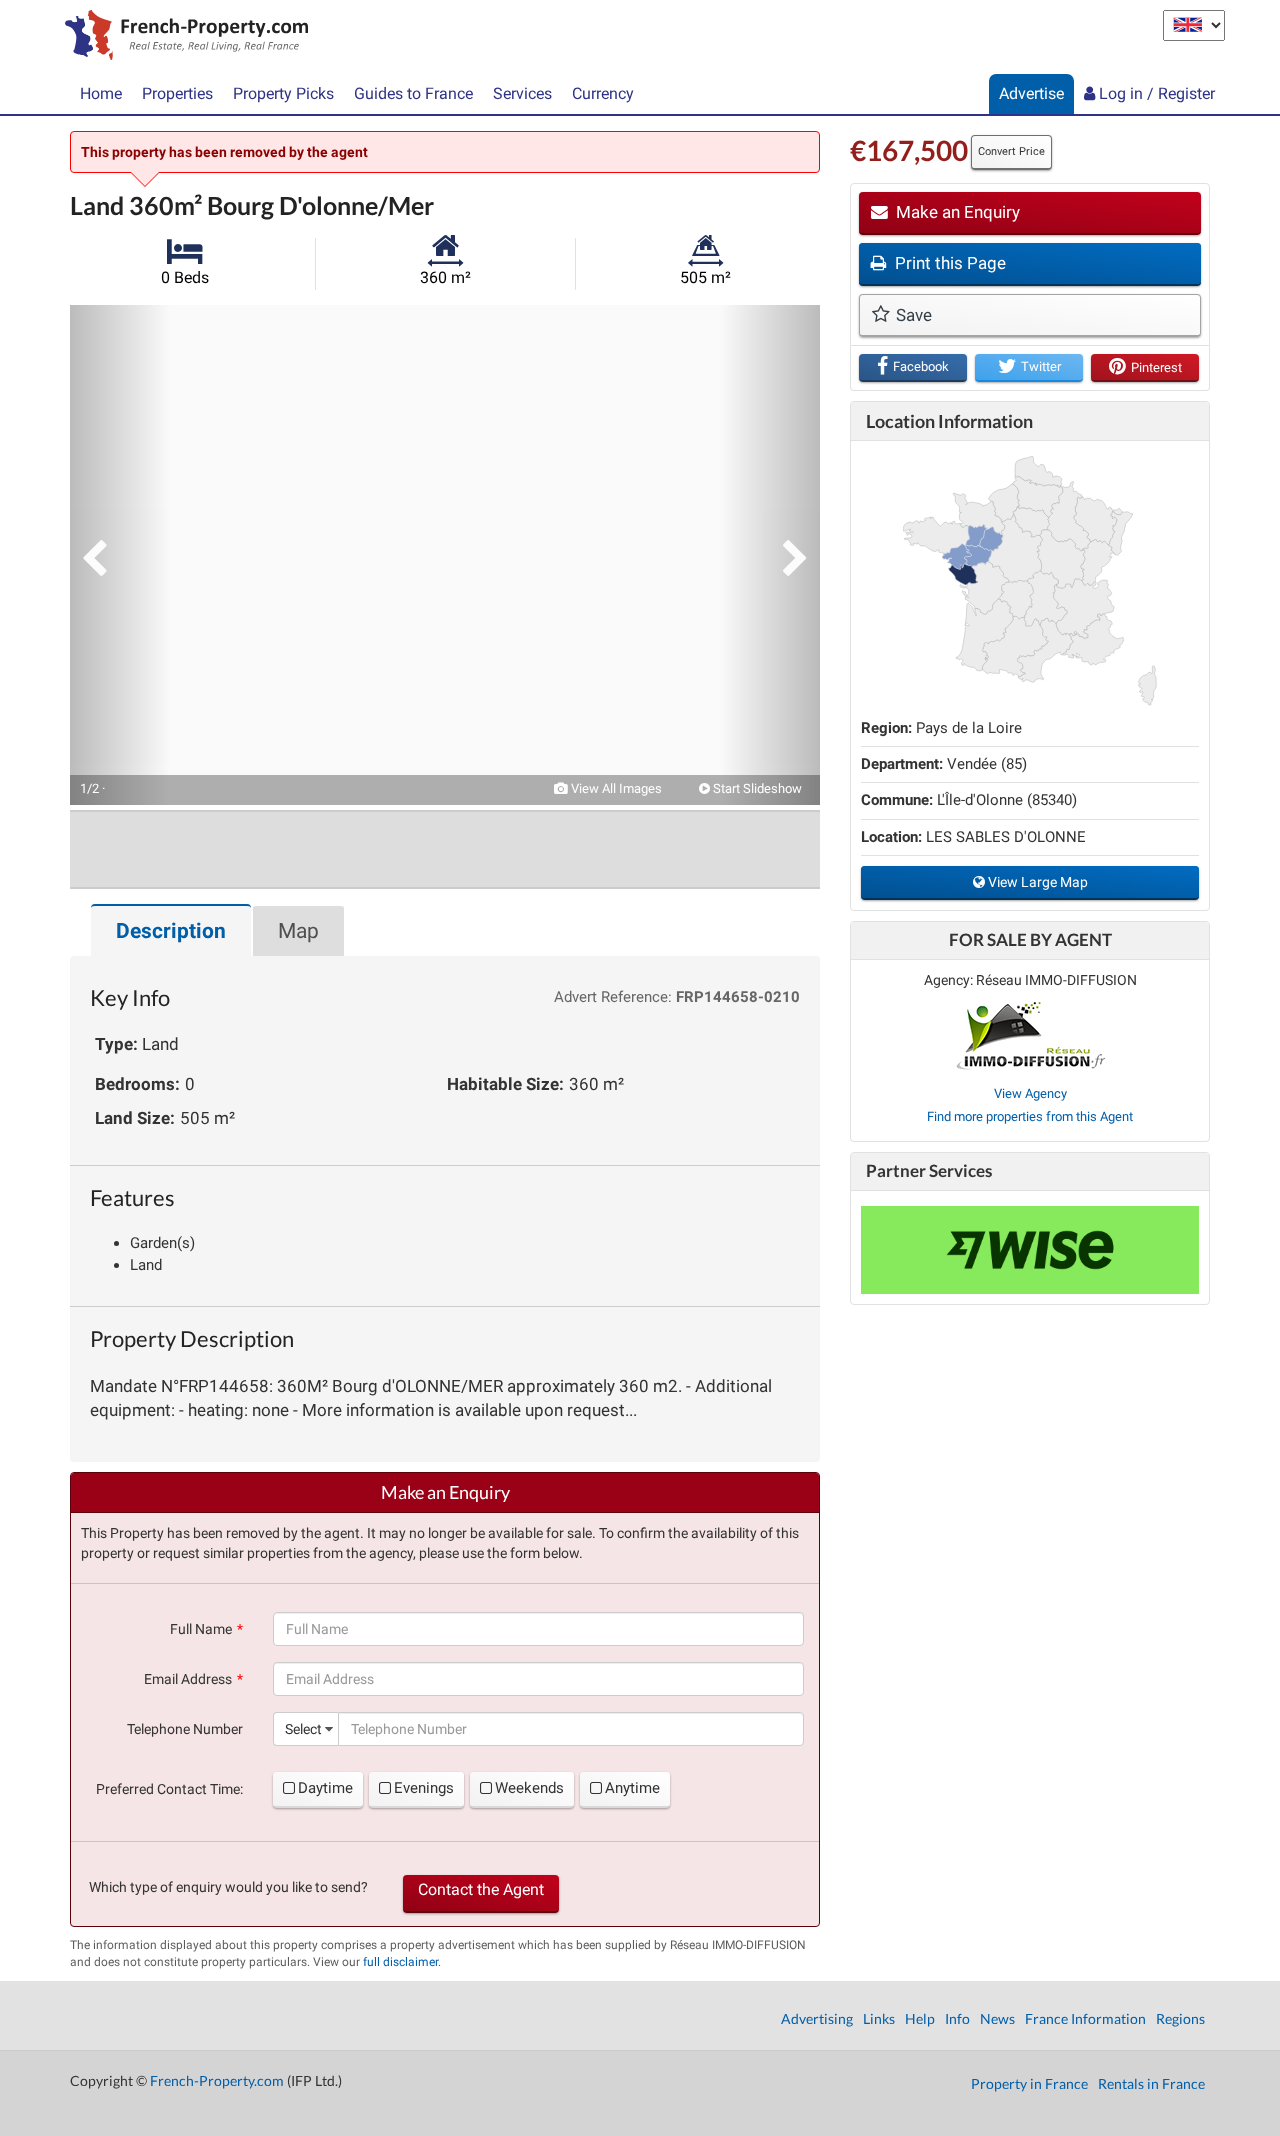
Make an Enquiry (956, 212)
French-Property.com (217, 2080)
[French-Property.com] (181, 37)
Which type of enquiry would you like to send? (228, 1887)
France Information (1085, 2018)
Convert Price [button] (1011, 151)
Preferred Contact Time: (169, 1789)
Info (957, 2018)
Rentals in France (1151, 2083)
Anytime (632, 1788)
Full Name (201, 1629)
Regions (1180, 2018)
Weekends (529, 1788)
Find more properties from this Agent (1030, 1116)
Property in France (1029, 2083)
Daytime (325, 1788)
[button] (120, 555)
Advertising (817, 2018)
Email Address (188, 1679)
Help (920, 2018)
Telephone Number (185, 1729)
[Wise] (1030, 1250)
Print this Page (948, 263)
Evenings (424, 1788)
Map (298, 931)
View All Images (615, 788)
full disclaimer (400, 1962)
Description (171, 931)
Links (879, 2018)
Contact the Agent (481, 1889)
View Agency (1030, 1093)
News (997, 2018)
